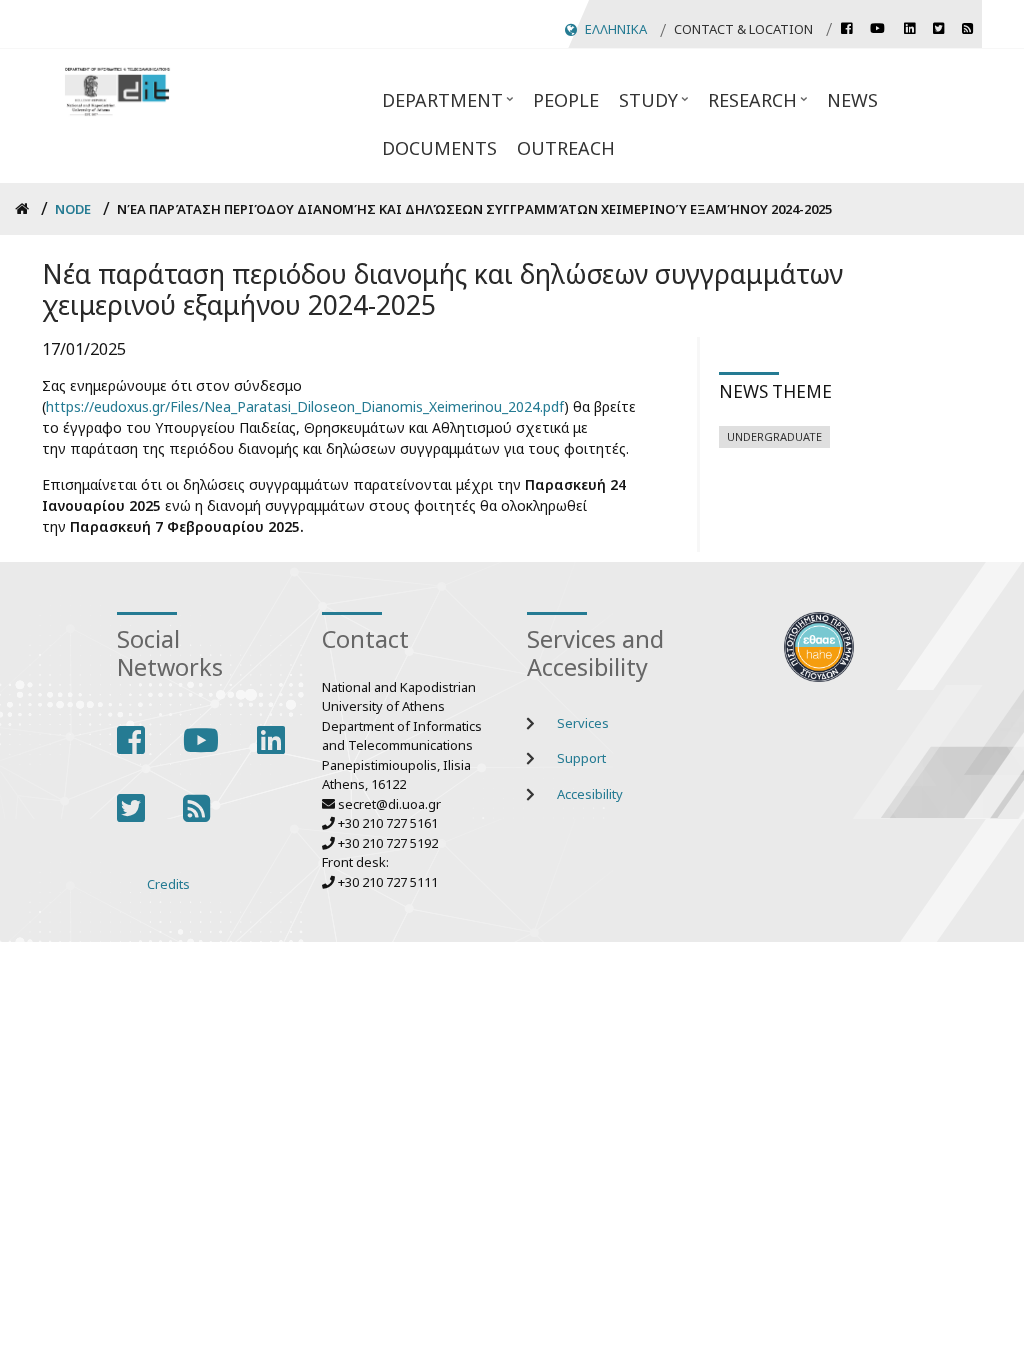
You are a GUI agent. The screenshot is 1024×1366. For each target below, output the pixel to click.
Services (583, 723)
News (852, 100)
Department (437, 106)
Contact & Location (743, 29)
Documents (439, 148)
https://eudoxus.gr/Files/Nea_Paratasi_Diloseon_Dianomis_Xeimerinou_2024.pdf (305, 406)
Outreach (566, 148)
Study (643, 106)
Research (747, 106)
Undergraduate (774, 436)
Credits (168, 884)
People (566, 100)
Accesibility (590, 794)
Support (581, 758)
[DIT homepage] (117, 89)
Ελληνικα (616, 29)
